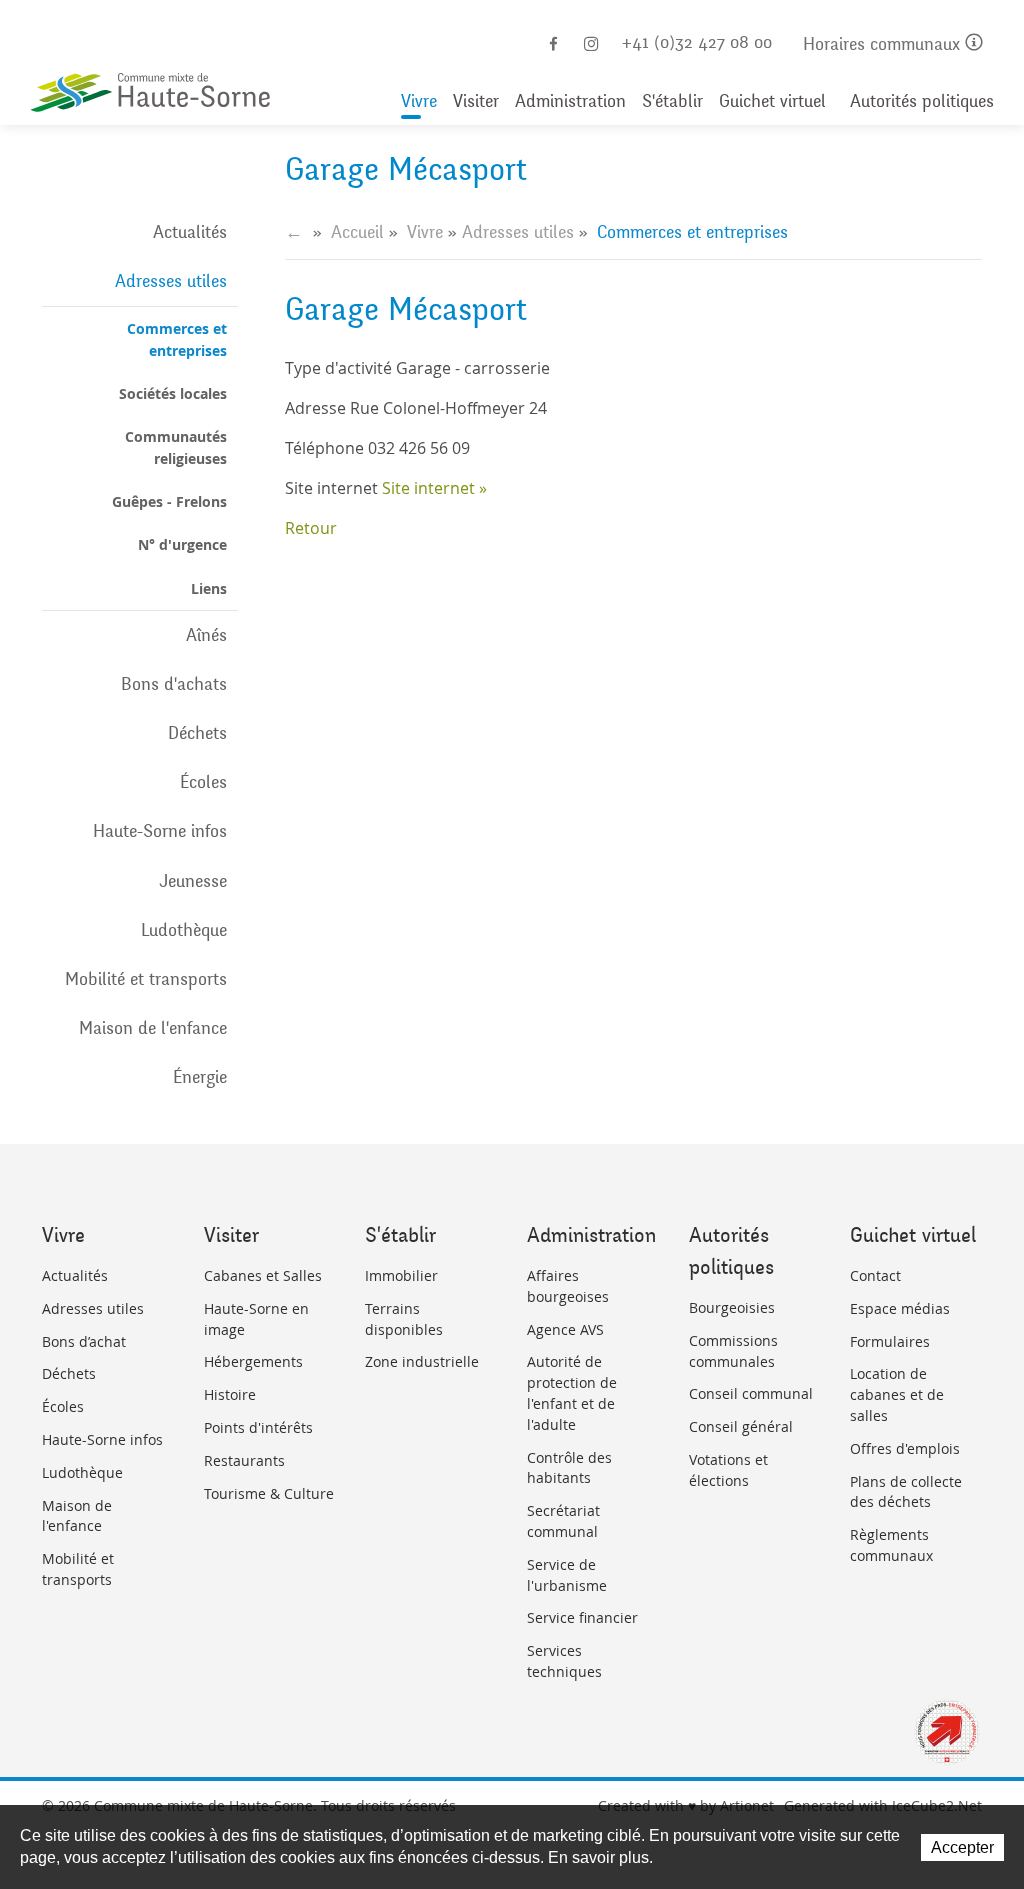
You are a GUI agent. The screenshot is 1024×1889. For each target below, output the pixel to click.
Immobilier (401, 1275)
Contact (875, 1275)
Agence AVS (565, 1329)
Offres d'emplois (905, 1448)
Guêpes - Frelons (169, 501)
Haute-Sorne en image (256, 1319)
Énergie (200, 1077)
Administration (570, 101)
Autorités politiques (922, 101)
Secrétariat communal (563, 1521)
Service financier (582, 1617)
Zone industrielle (422, 1361)
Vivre (419, 101)
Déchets (197, 733)
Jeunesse (193, 881)
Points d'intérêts (258, 1427)
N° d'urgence (182, 544)
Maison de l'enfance (153, 1028)
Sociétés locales (173, 393)
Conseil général (741, 1426)
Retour (311, 528)
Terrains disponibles (404, 1319)
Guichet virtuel (772, 101)
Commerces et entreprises (177, 339)
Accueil (357, 232)
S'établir (672, 101)
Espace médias (900, 1308)
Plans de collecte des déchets (906, 1492)
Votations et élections (728, 1470)
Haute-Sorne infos (160, 831)
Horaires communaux (884, 44)
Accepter (962, 1847)
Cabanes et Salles (263, 1275)
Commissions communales (733, 1351)
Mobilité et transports (146, 979)
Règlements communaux (891, 1545)
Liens (209, 588)
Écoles (203, 782)
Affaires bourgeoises (568, 1286)
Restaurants (244, 1460)
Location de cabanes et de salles (897, 1394)
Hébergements (253, 1361)
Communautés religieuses (176, 447)
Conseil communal (751, 1393)
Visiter (476, 101)
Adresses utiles (171, 281)
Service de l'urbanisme (567, 1575)
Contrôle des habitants (569, 1468)
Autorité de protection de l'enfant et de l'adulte (572, 1392)
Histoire (230, 1394)
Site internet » (434, 488)
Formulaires (890, 1341)
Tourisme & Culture (269, 1493)
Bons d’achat (84, 1341)
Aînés (206, 635)
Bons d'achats (174, 684)
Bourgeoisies (732, 1307)
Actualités (190, 232)
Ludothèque (184, 930)
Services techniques (564, 1661)
